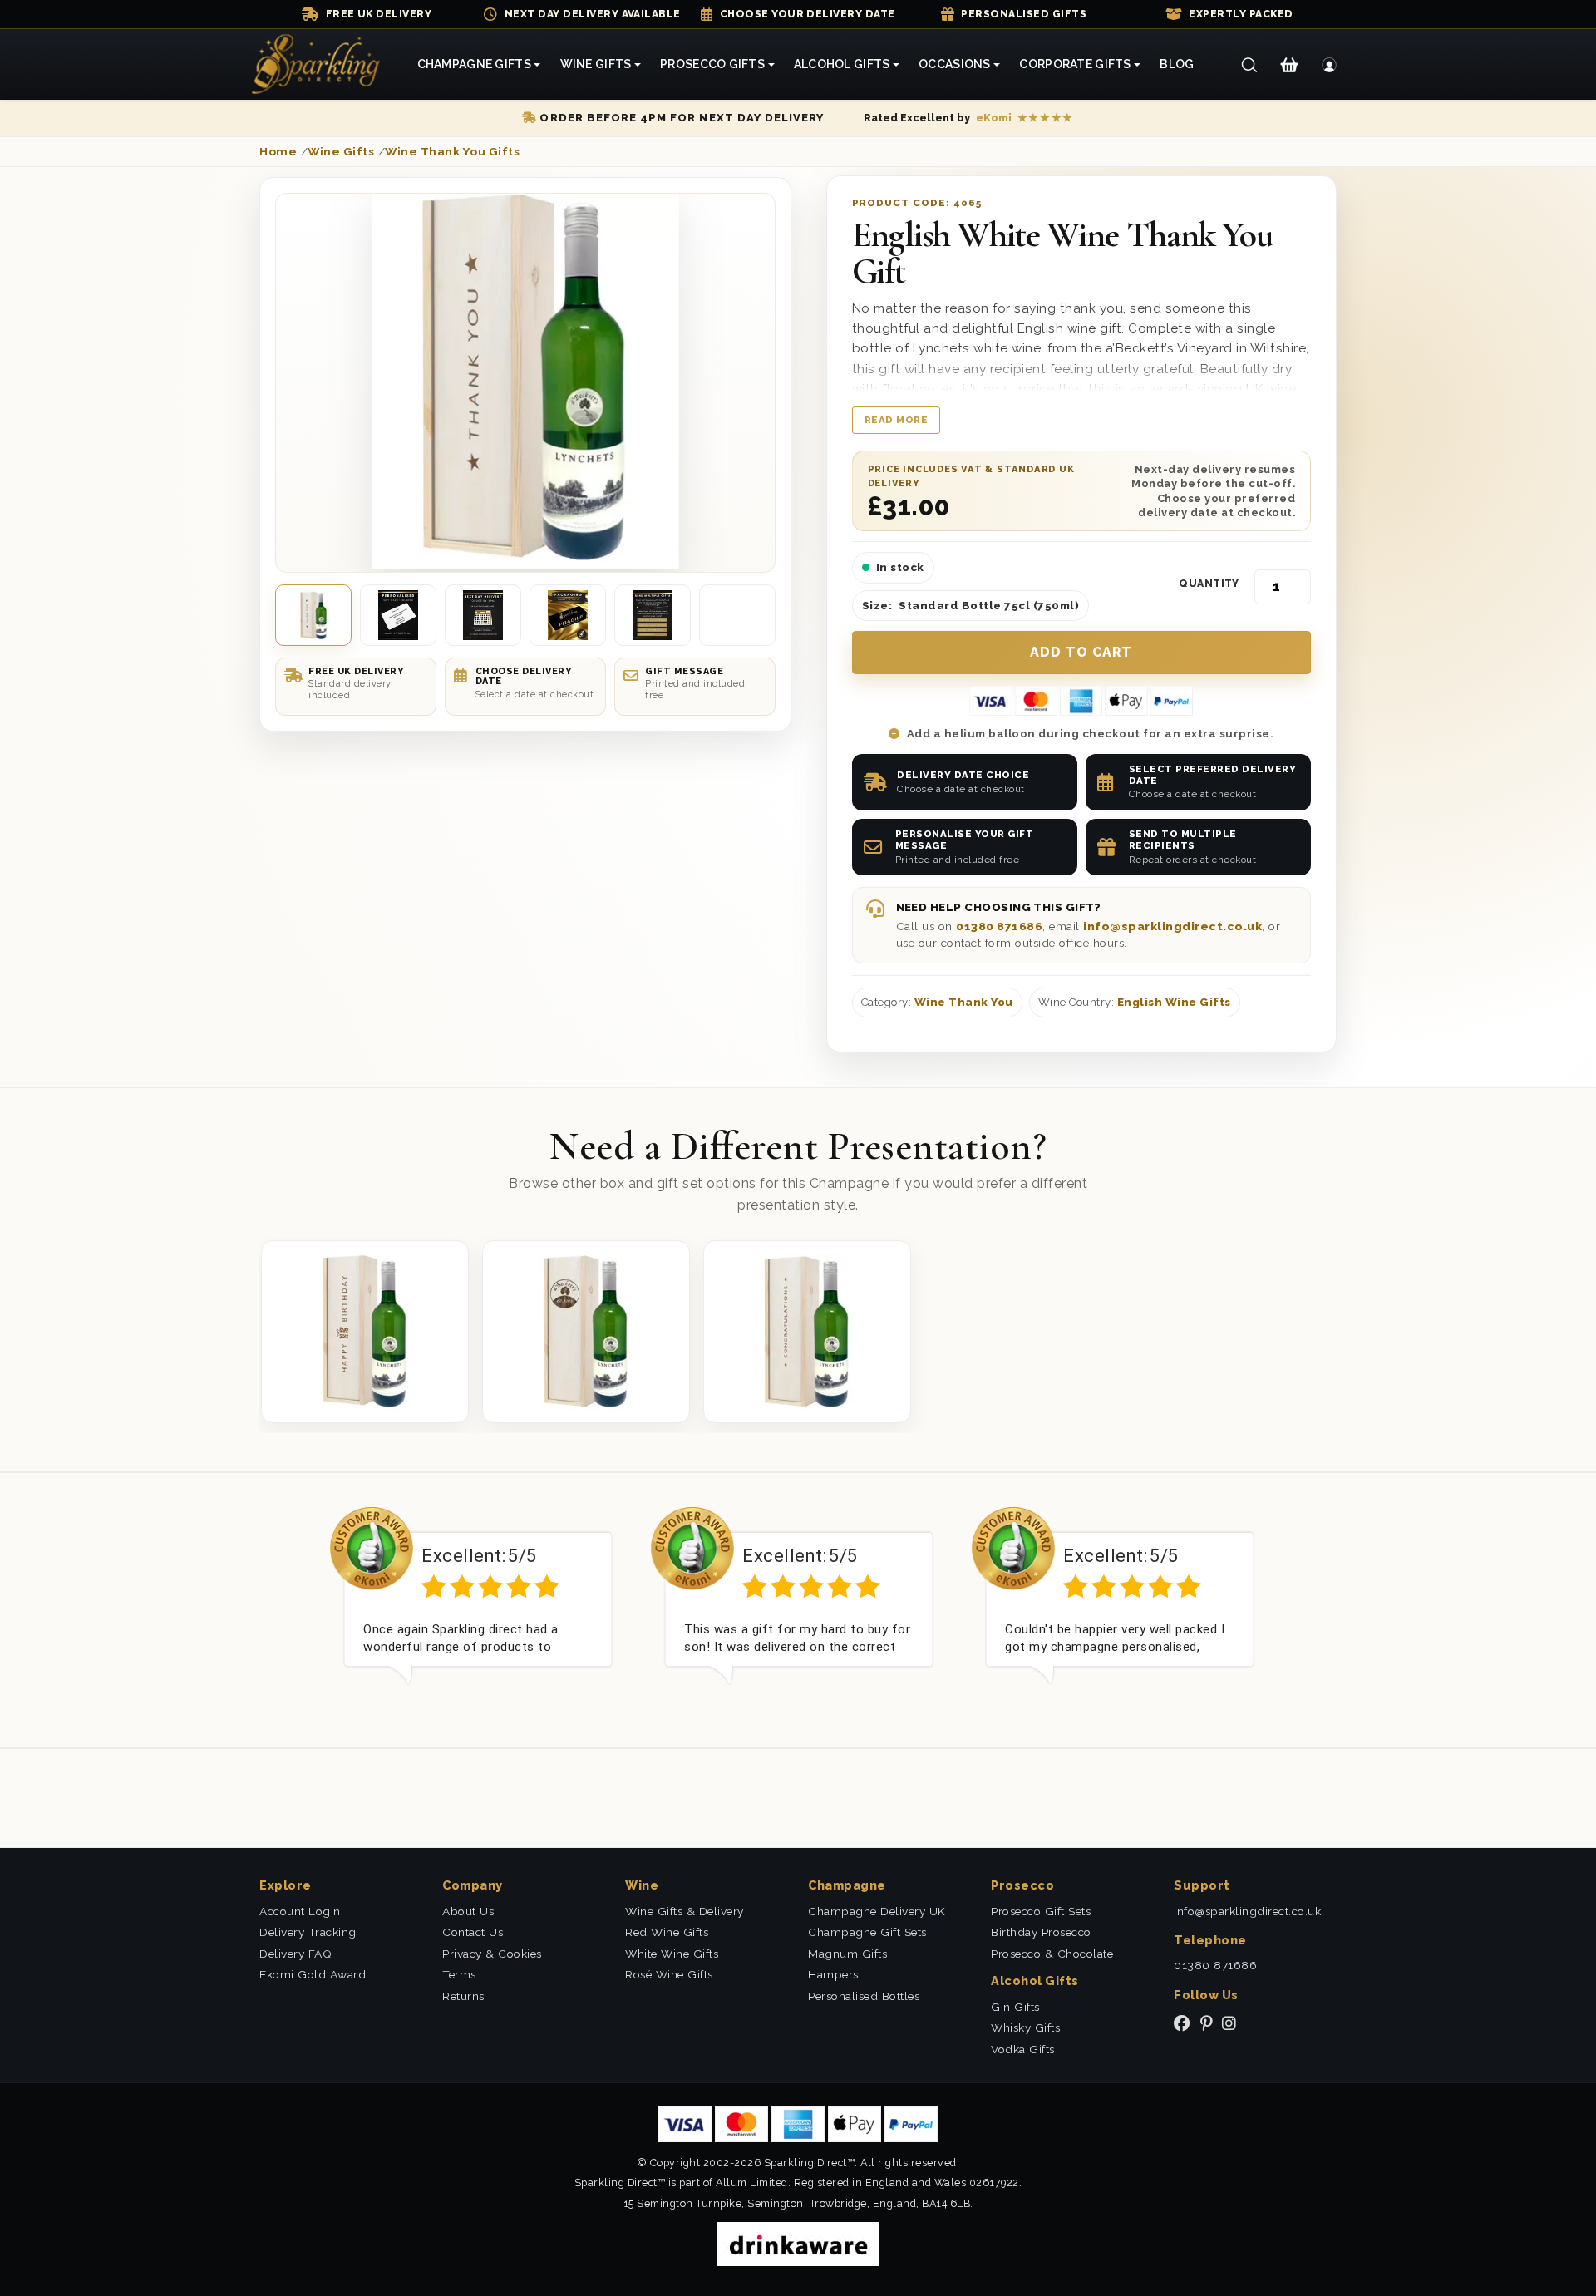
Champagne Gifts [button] (474, 64)
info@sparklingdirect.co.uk (1172, 926)
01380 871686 (999, 926)
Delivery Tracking (308, 1932)
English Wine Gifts (1174, 1002)
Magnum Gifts (847, 1954)
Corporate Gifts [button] (1075, 64)
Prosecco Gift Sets (1041, 1911)
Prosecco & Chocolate (1052, 1954)
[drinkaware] (798, 2243)
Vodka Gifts (1023, 2049)
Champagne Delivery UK (877, 1911)
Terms (459, 1974)
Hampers (833, 1974)
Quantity (1209, 584)
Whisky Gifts (1025, 2027)
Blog (1177, 64)
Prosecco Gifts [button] (712, 64)
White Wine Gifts (672, 1954)
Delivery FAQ (296, 1954)
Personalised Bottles (864, 1996)
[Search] (1249, 65)
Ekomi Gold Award (313, 1974)
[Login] (1330, 65)
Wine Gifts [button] (596, 64)
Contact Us (473, 1932)
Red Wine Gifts (667, 1932)
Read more (897, 420)
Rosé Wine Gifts (669, 1974)
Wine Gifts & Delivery (685, 1911)
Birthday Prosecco (1041, 1932)
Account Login (300, 1911)
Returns (463, 1996)
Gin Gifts (1015, 2007)
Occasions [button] (955, 64)
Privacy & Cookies (492, 1954)
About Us (468, 1911)
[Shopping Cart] (1289, 65)
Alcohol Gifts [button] (842, 64)
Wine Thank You (964, 1002)
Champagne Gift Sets (867, 1932)
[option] (478, 1609)
